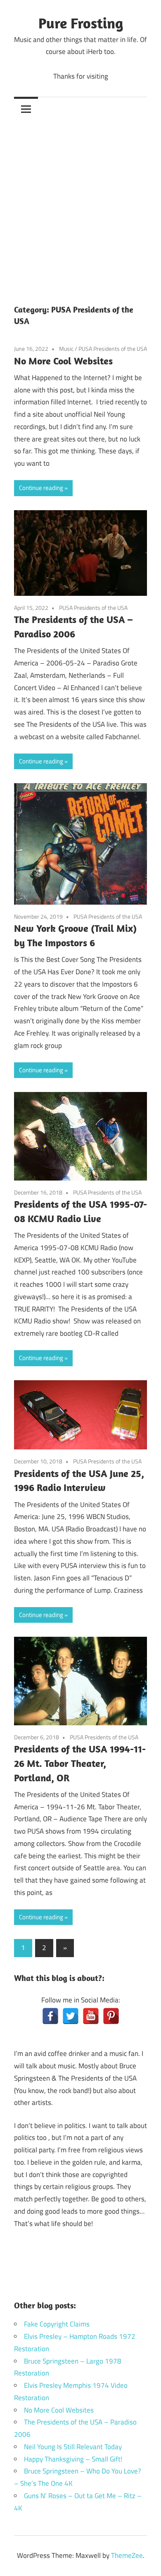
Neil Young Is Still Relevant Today (73, 2447)
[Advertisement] (80, 205)
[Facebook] (50, 2016)
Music (66, 349)
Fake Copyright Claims (57, 2324)
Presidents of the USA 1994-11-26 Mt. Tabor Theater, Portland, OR (80, 1763)
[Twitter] (71, 2016)
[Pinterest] (111, 2016)
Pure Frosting (81, 23)
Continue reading (41, 488)
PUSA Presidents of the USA (113, 349)
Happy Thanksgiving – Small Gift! (73, 2459)
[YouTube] (91, 2016)
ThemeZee (127, 2555)
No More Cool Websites (63, 361)
